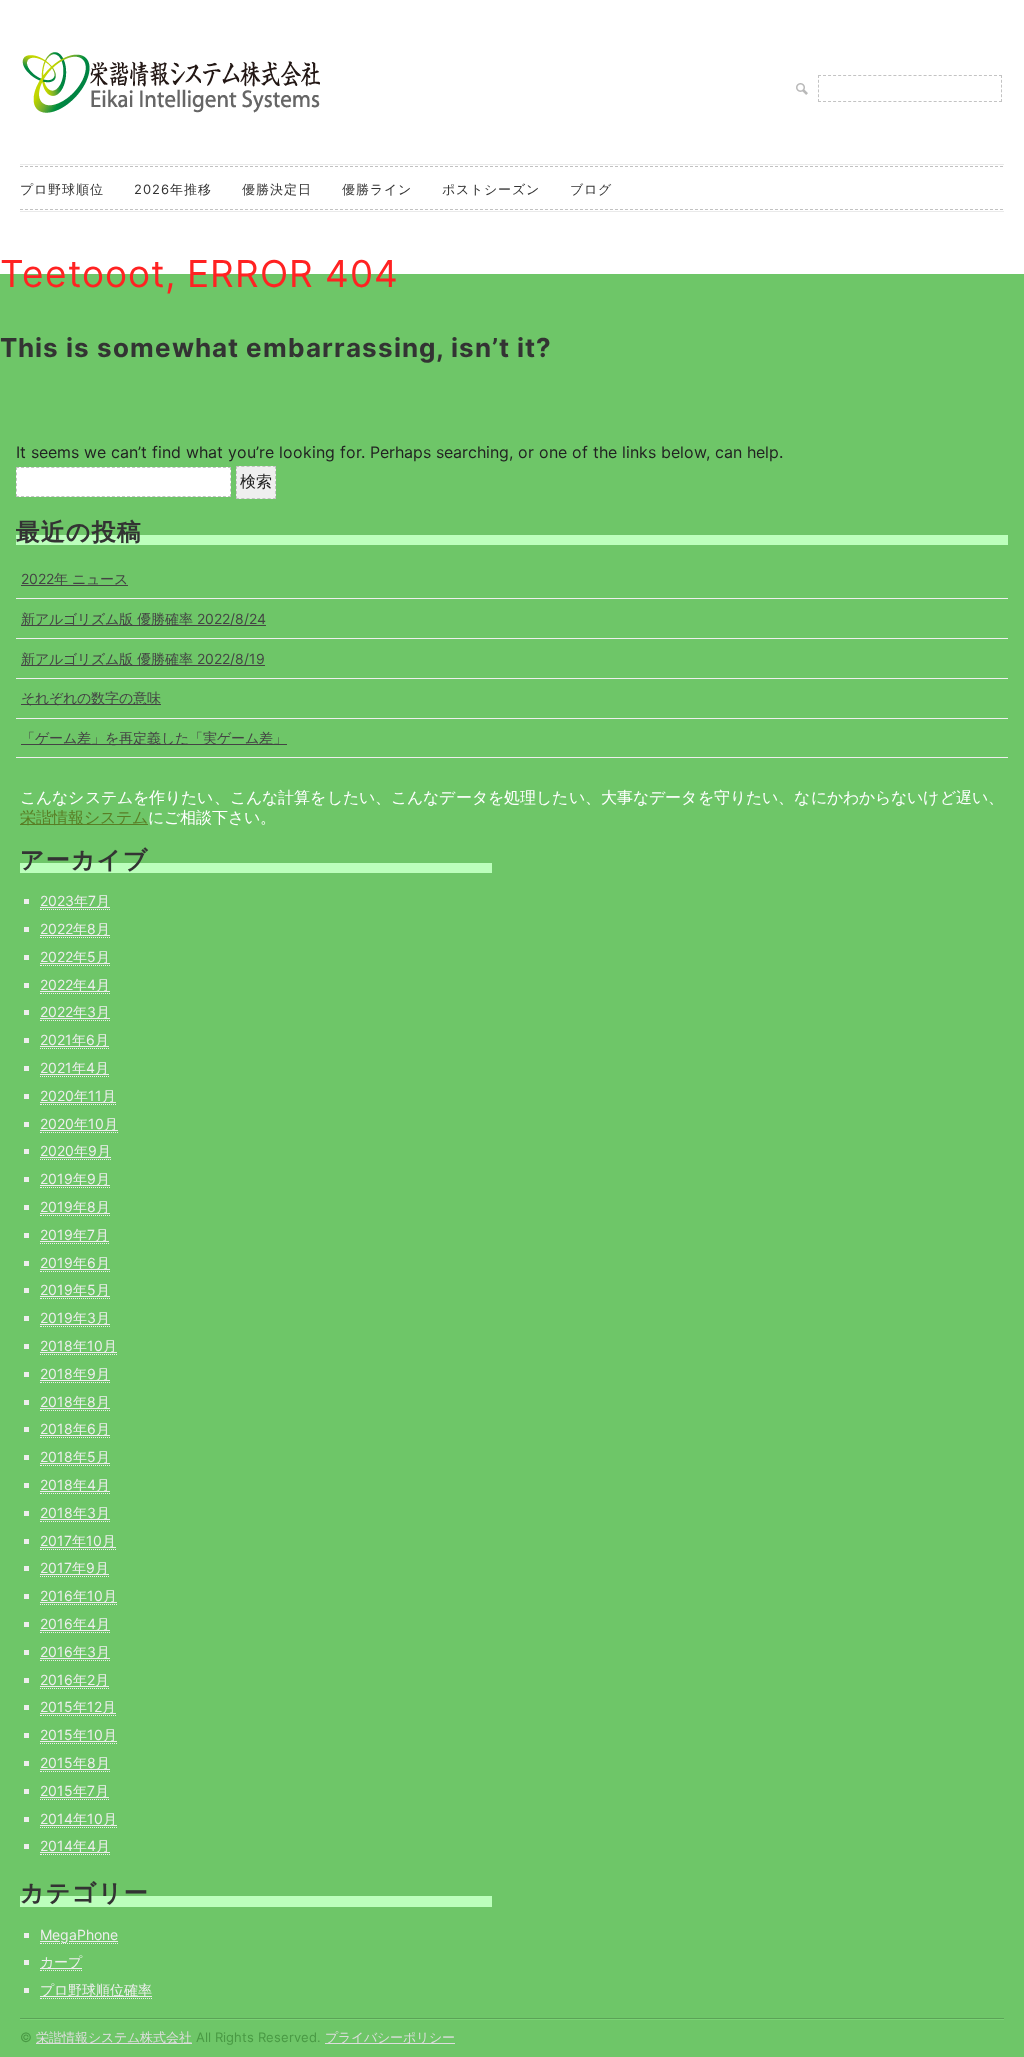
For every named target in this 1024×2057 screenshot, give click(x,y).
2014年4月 (75, 1845)
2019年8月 (75, 1206)
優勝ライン (377, 189)
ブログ (591, 189)
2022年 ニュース (74, 578)
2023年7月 (75, 900)
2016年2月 (74, 1679)
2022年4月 (75, 984)
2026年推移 (173, 189)
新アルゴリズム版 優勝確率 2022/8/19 (143, 658)
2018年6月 (75, 1428)
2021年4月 (74, 1067)
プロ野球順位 (62, 189)
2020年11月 (78, 1095)
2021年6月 (74, 1039)
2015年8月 (75, 1762)
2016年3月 (75, 1651)
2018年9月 (75, 1373)
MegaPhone (79, 1934)
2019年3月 (75, 1317)
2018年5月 (75, 1456)
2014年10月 (78, 1818)
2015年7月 (74, 1790)
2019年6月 (75, 1262)
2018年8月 (75, 1401)
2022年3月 (75, 1011)
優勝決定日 (277, 189)
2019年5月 (75, 1289)
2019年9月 (75, 1178)
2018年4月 (75, 1484)
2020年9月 (75, 1150)
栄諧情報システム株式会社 (114, 2037)
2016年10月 (78, 1595)
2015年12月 (78, 1706)
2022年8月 (75, 928)
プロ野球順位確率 (96, 1989)
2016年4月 (75, 1623)
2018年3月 (75, 1512)
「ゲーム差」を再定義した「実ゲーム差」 (154, 737)
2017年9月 (74, 1567)
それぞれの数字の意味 (91, 697)
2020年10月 (79, 1123)
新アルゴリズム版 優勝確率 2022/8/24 (143, 618)
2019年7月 (74, 1234)
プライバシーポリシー (390, 2037)
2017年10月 (78, 1540)
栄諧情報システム (84, 817)
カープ (61, 1961)
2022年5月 (75, 956)
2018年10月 (78, 1345)
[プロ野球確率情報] (170, 114)
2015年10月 (78, 1734)
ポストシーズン (491, 189)
